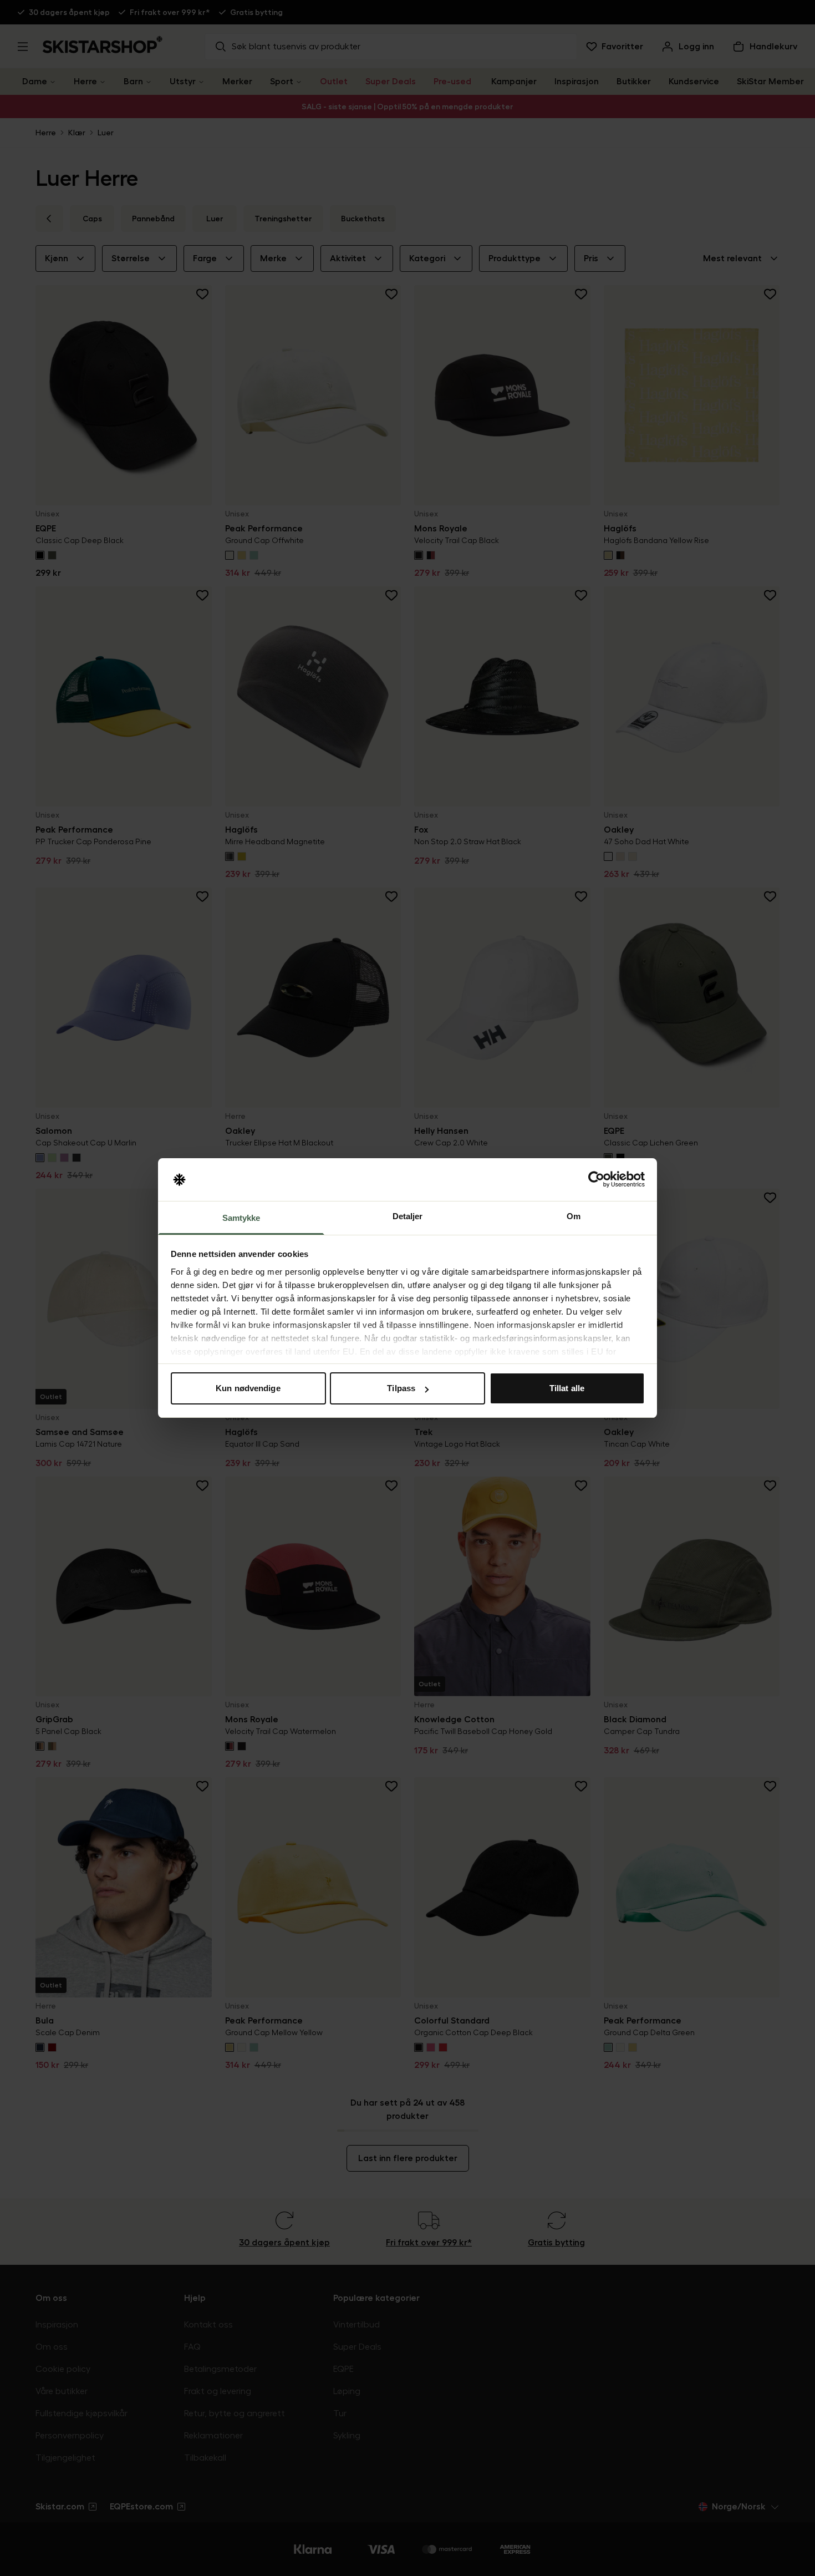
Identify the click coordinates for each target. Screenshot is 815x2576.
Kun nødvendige (248, 1388)
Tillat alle (567, 1388)
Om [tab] (574, 1216)
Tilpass (401, 1388)
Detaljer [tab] (408, 1216)
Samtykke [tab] (241, 1218)
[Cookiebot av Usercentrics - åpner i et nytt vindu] (596, 1180)
